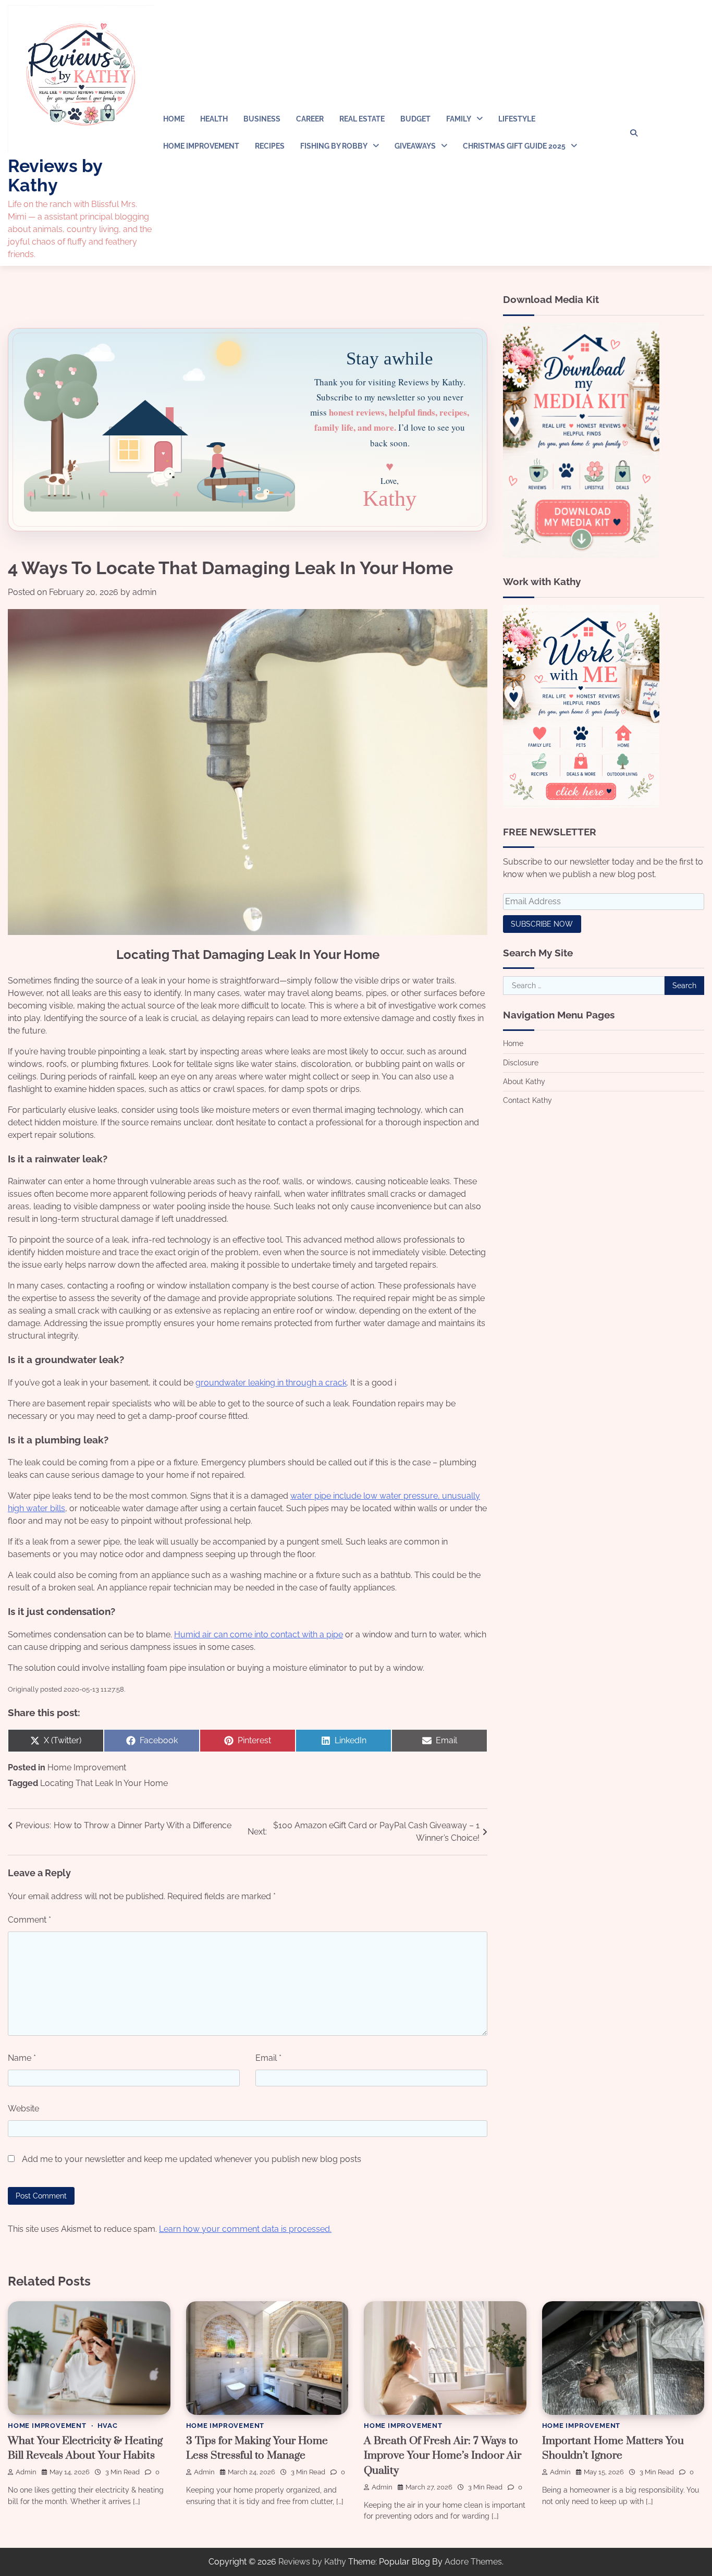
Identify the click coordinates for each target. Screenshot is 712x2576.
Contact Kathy (527, 1100)
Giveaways (415, 146)
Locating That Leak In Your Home (104, 1783)
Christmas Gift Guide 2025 (514, 146)
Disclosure (521, 1062)
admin (144, 592)
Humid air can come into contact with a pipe (259, 1635)
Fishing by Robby (334, 146)
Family (459, 119)
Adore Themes (473, 2562)
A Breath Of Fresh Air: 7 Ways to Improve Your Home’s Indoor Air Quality (443, 2456)
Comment (29, 1920)
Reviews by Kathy (55, 175)
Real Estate (362, 119)
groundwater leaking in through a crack (271, 1383)
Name (22, 2058)
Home (174, 119)
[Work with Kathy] (581, 805)
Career (310, 119)
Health (214, 119)
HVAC (108, 2426)
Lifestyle (517, 119)
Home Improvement (201, 146)
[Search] (634, 133)
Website (23, 2109)
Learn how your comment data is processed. (245, 2229)
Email (268, 2058)
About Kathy (524, 1081)
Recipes (270, 146)
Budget (415, 119)
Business (262, 119)
